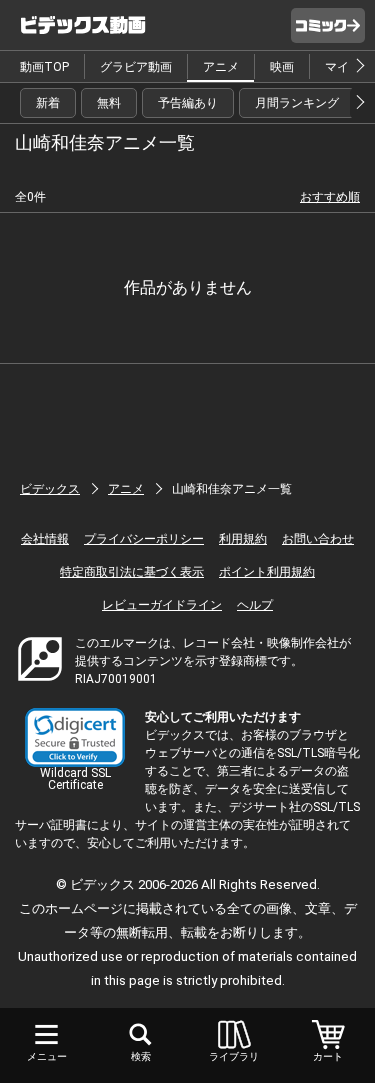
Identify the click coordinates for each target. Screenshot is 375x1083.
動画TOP (44, 67)
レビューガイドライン (162, 605)
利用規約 (243, 539)
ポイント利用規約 (267, 572)
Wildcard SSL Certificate (75, 779)
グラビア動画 (136, 67)
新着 (48, 103)
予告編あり (188, 103)
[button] (75, 737)
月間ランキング (297, 103)
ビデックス (50, 489)
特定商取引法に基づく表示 (132, 572)
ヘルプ (255, 605)
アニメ (221, 67)
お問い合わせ (318, 539)
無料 (109, 103)
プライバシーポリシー (144, 539)
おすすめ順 (330, 197)
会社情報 (45, 539)
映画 (282, 67)
